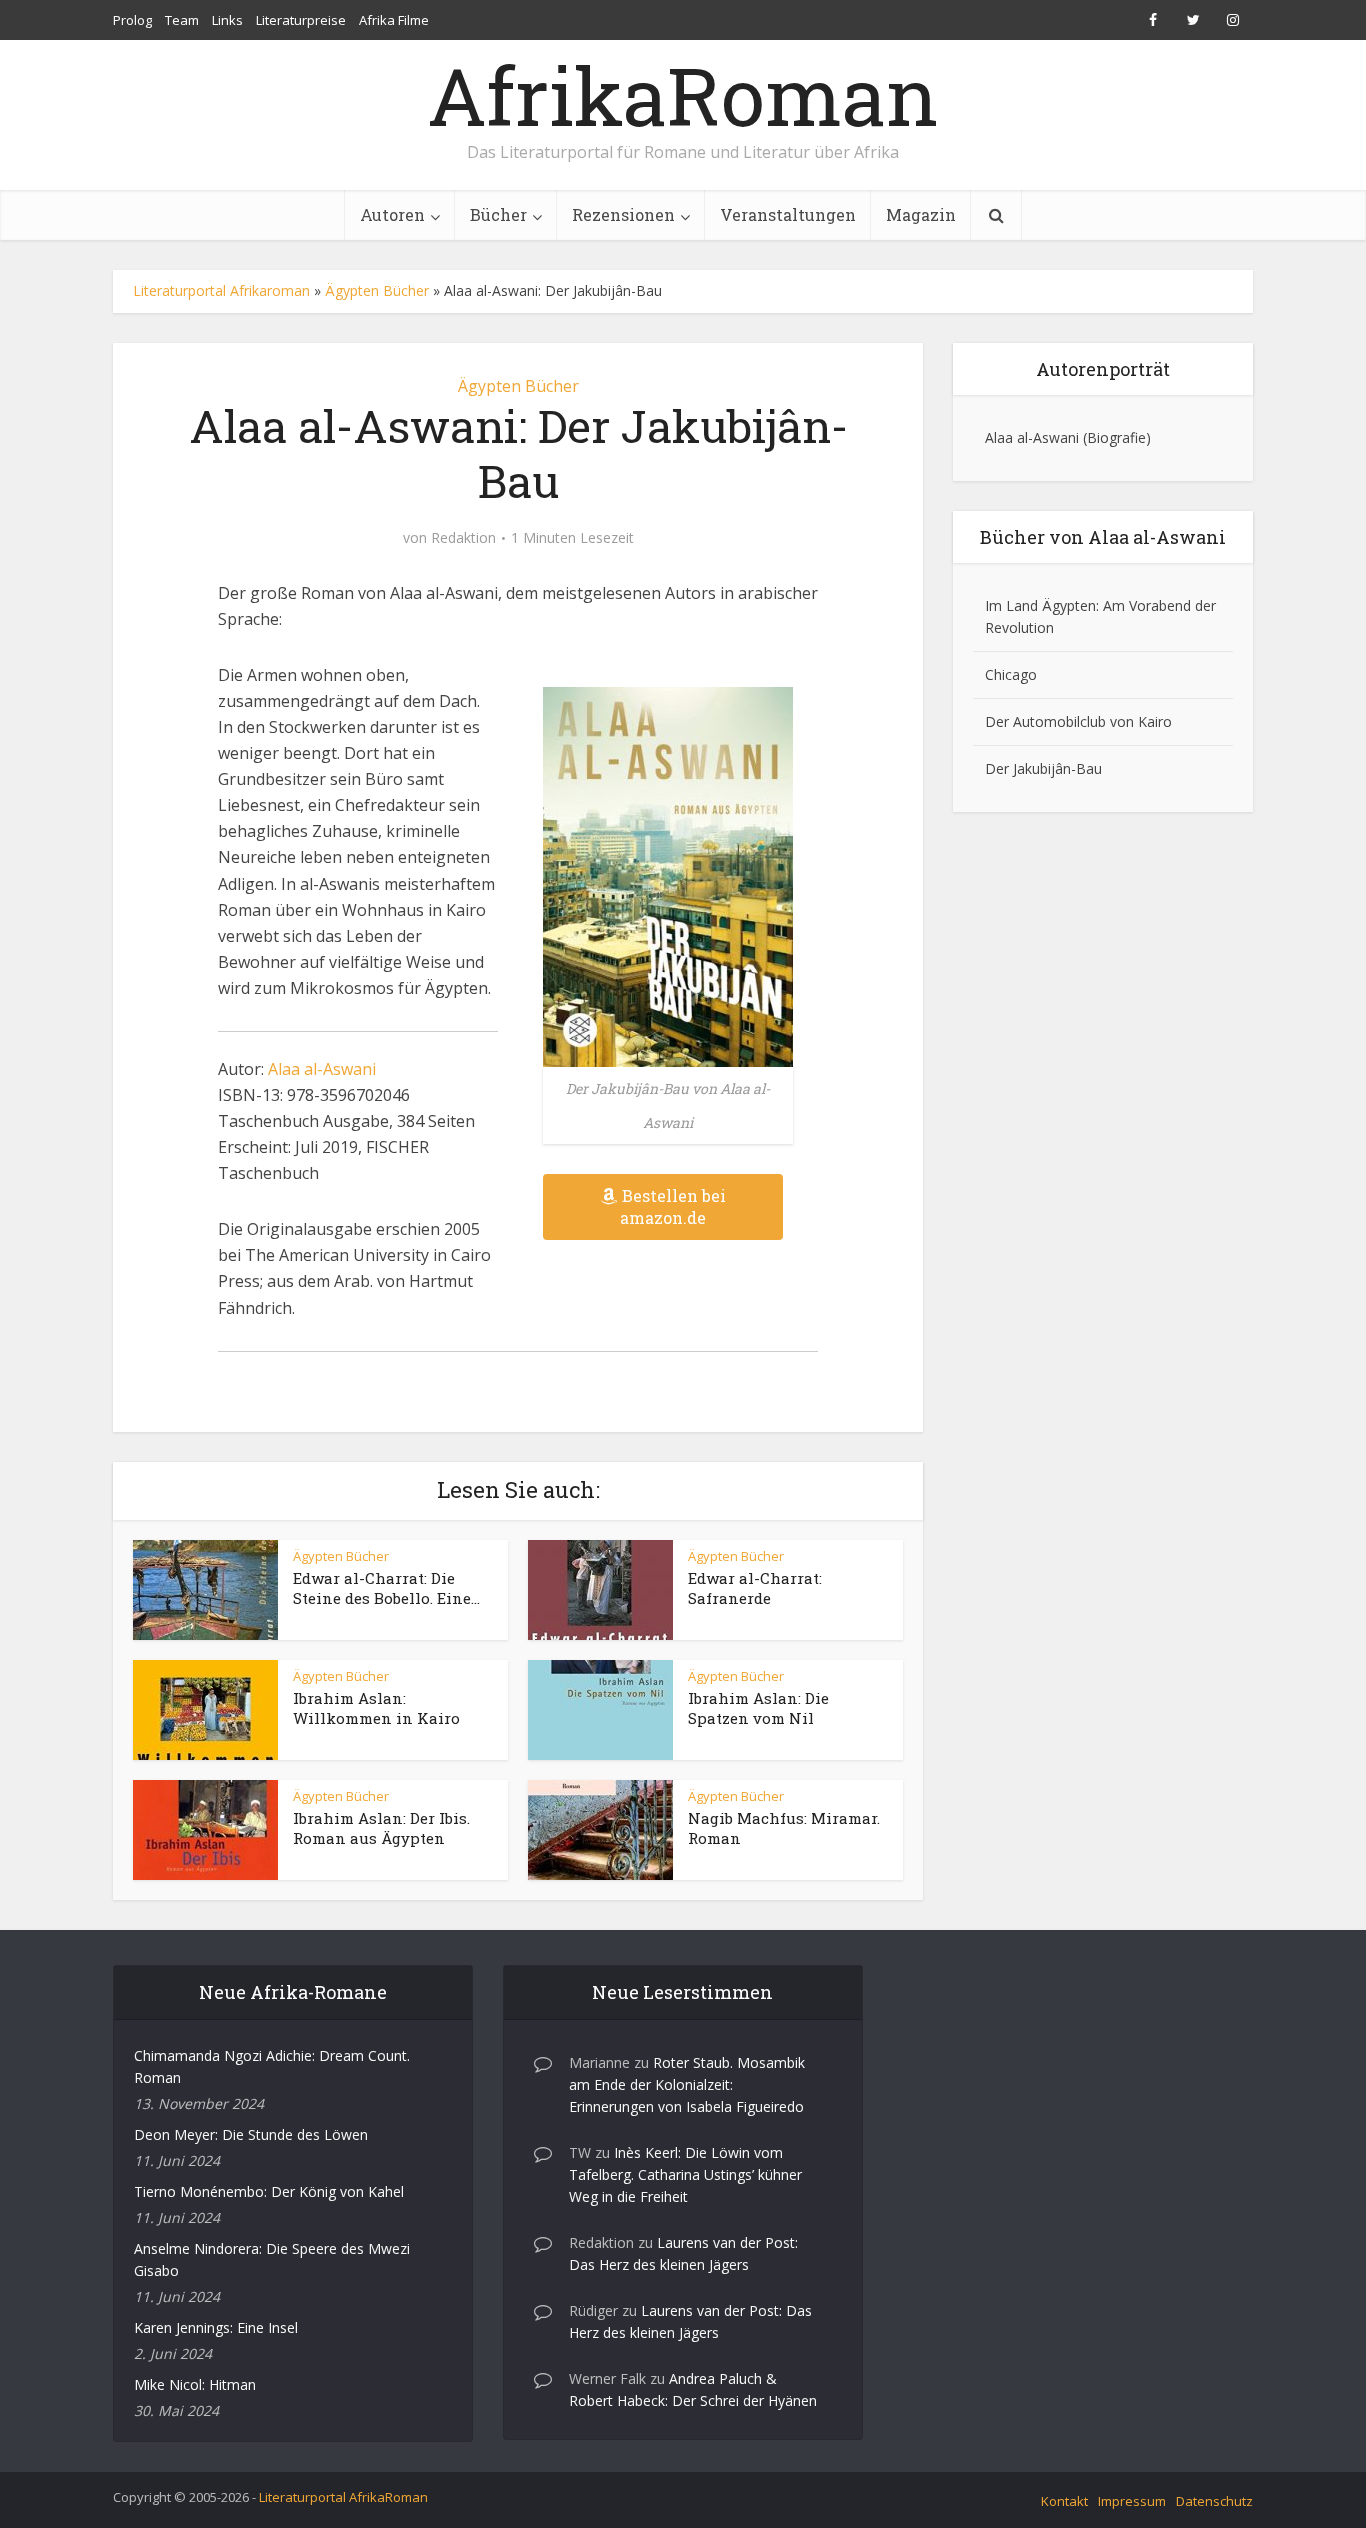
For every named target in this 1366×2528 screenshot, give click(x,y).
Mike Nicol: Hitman (195, 2384)
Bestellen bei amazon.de (673, 1206)
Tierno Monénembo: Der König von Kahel (269, 2191)
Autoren (392, 214)
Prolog (132, 20)
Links (227, 20)
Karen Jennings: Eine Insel (216, 2327)
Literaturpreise (301, 20)
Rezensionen (623, 214)
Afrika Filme (394, 20)
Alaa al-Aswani (322, 1069)
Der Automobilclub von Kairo (1078, 721)
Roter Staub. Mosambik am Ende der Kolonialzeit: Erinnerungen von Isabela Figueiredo (687, 2084)
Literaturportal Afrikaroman (221, 290)
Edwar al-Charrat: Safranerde (755, 1588)
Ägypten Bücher (377, 290)
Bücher (498, 214)
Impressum (1132, 2501)
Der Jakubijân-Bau (1043, 768)
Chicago (1011, 674)
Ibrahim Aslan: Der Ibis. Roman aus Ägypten (381, 1828)
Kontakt (1064, 2501)
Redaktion (463, 538)
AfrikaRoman (683, 95)
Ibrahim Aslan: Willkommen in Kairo (376, 1708)
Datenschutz (1214, 2501)
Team (182, 20)
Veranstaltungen (788, 214)
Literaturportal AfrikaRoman (343, 2497)
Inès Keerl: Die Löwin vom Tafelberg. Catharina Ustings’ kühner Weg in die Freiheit (685, 2174)
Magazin (921, 214)
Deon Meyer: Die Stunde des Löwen (251, 2134)
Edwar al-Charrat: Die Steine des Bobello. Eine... (386, 1588)
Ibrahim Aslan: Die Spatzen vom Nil (758, 1708)
